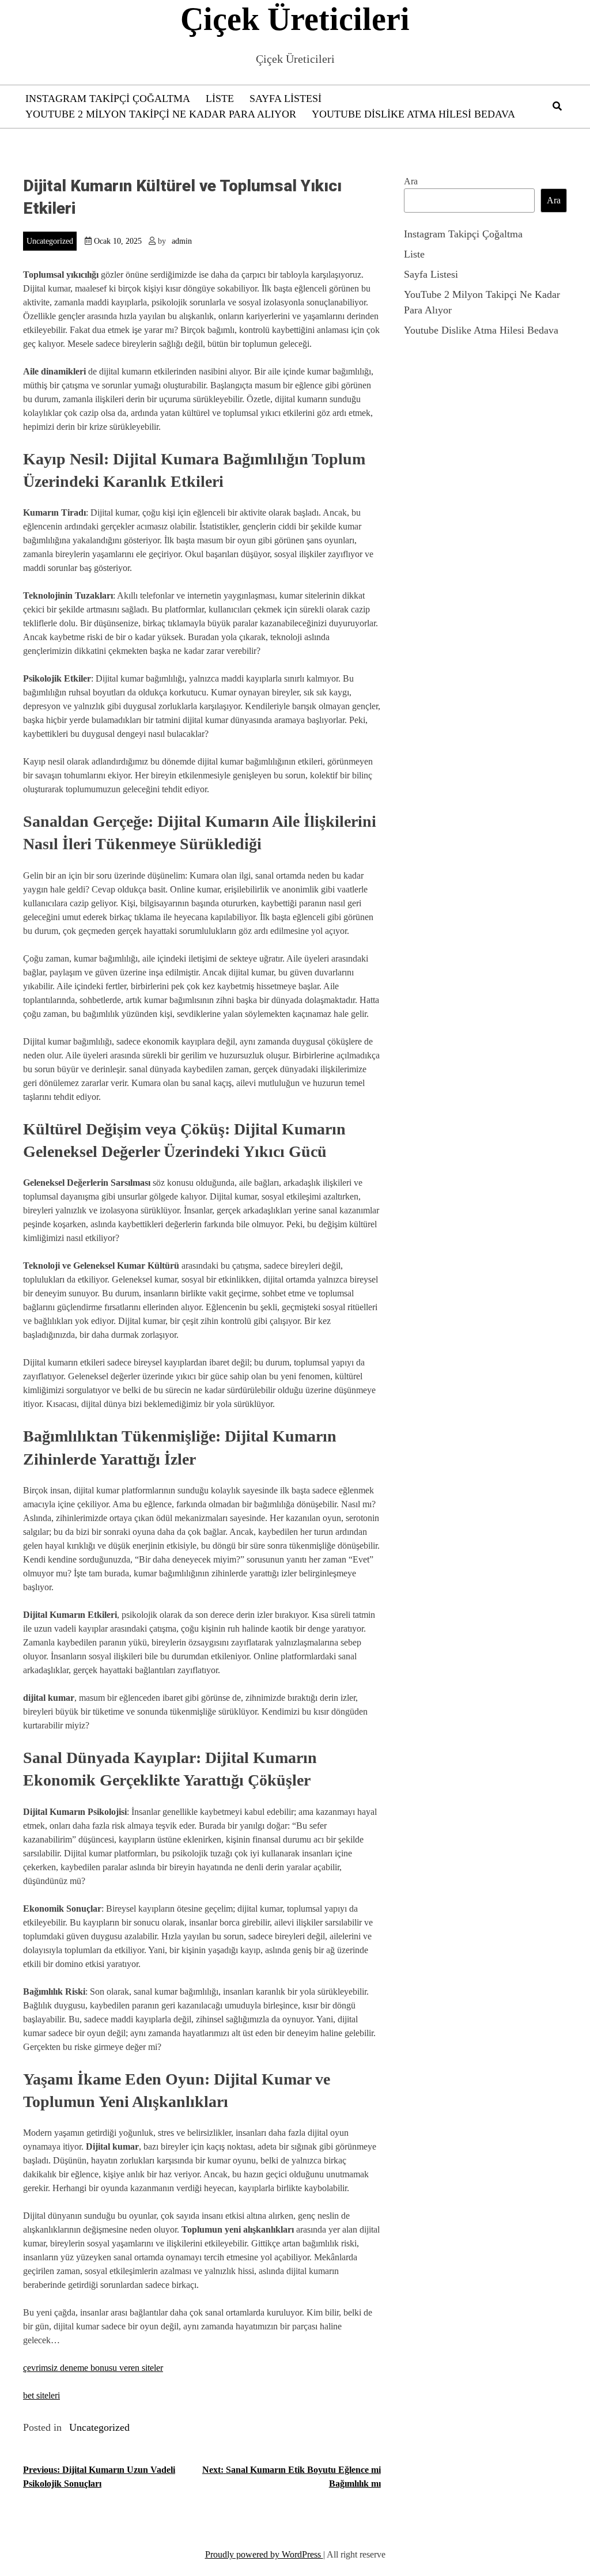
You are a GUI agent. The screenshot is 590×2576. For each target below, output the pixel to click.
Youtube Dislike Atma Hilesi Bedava (413, 114)
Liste (220, 99)
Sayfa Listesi (285, 99)
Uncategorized (50, 241)
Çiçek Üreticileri (295, 19)
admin (182, 241)
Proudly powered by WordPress (264, 2554)
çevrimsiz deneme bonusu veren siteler (93, 2368)
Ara (411, 181)
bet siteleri (41, 2395)
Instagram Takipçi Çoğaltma (108, 99)
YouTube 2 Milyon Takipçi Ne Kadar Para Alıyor (161, 114)
